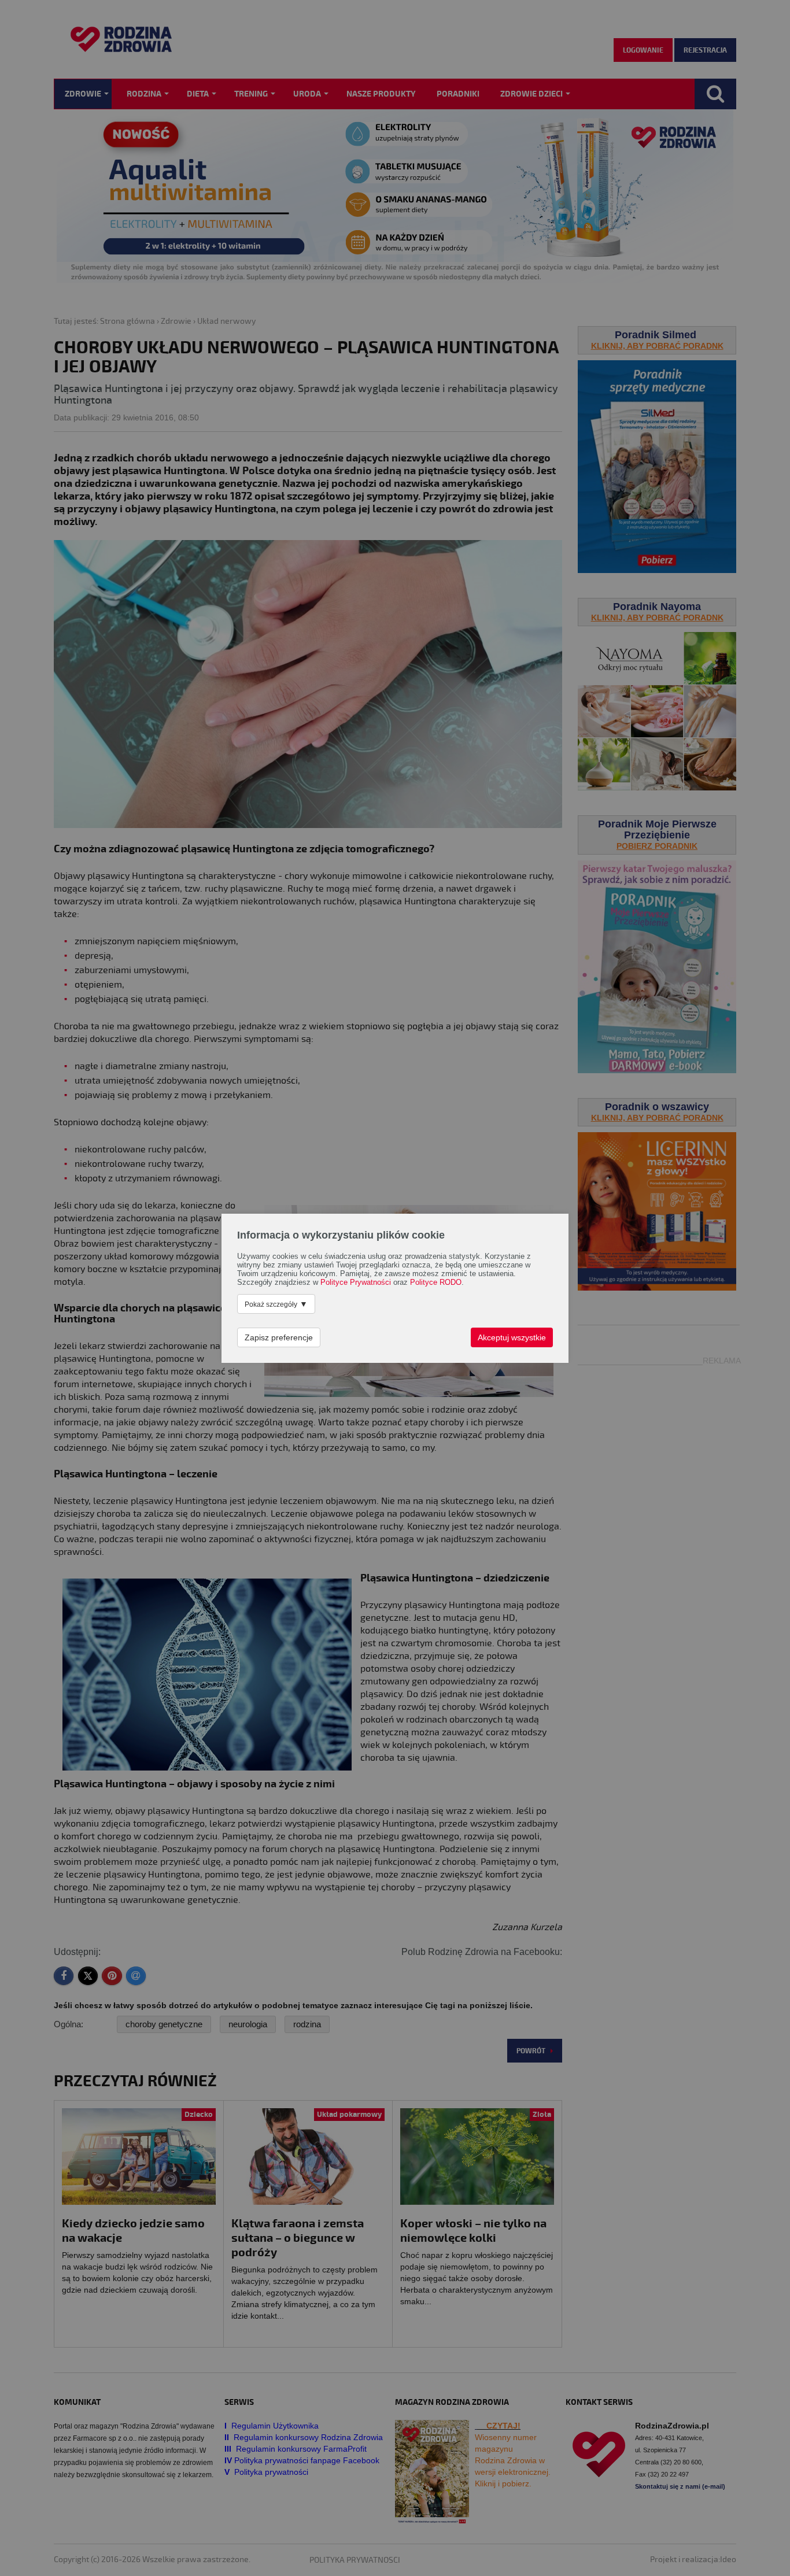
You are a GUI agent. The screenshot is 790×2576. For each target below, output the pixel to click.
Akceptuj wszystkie (512, 1337)
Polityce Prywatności (356, 1283)
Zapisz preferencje (279, 1337)
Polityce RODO (436, 1283)
